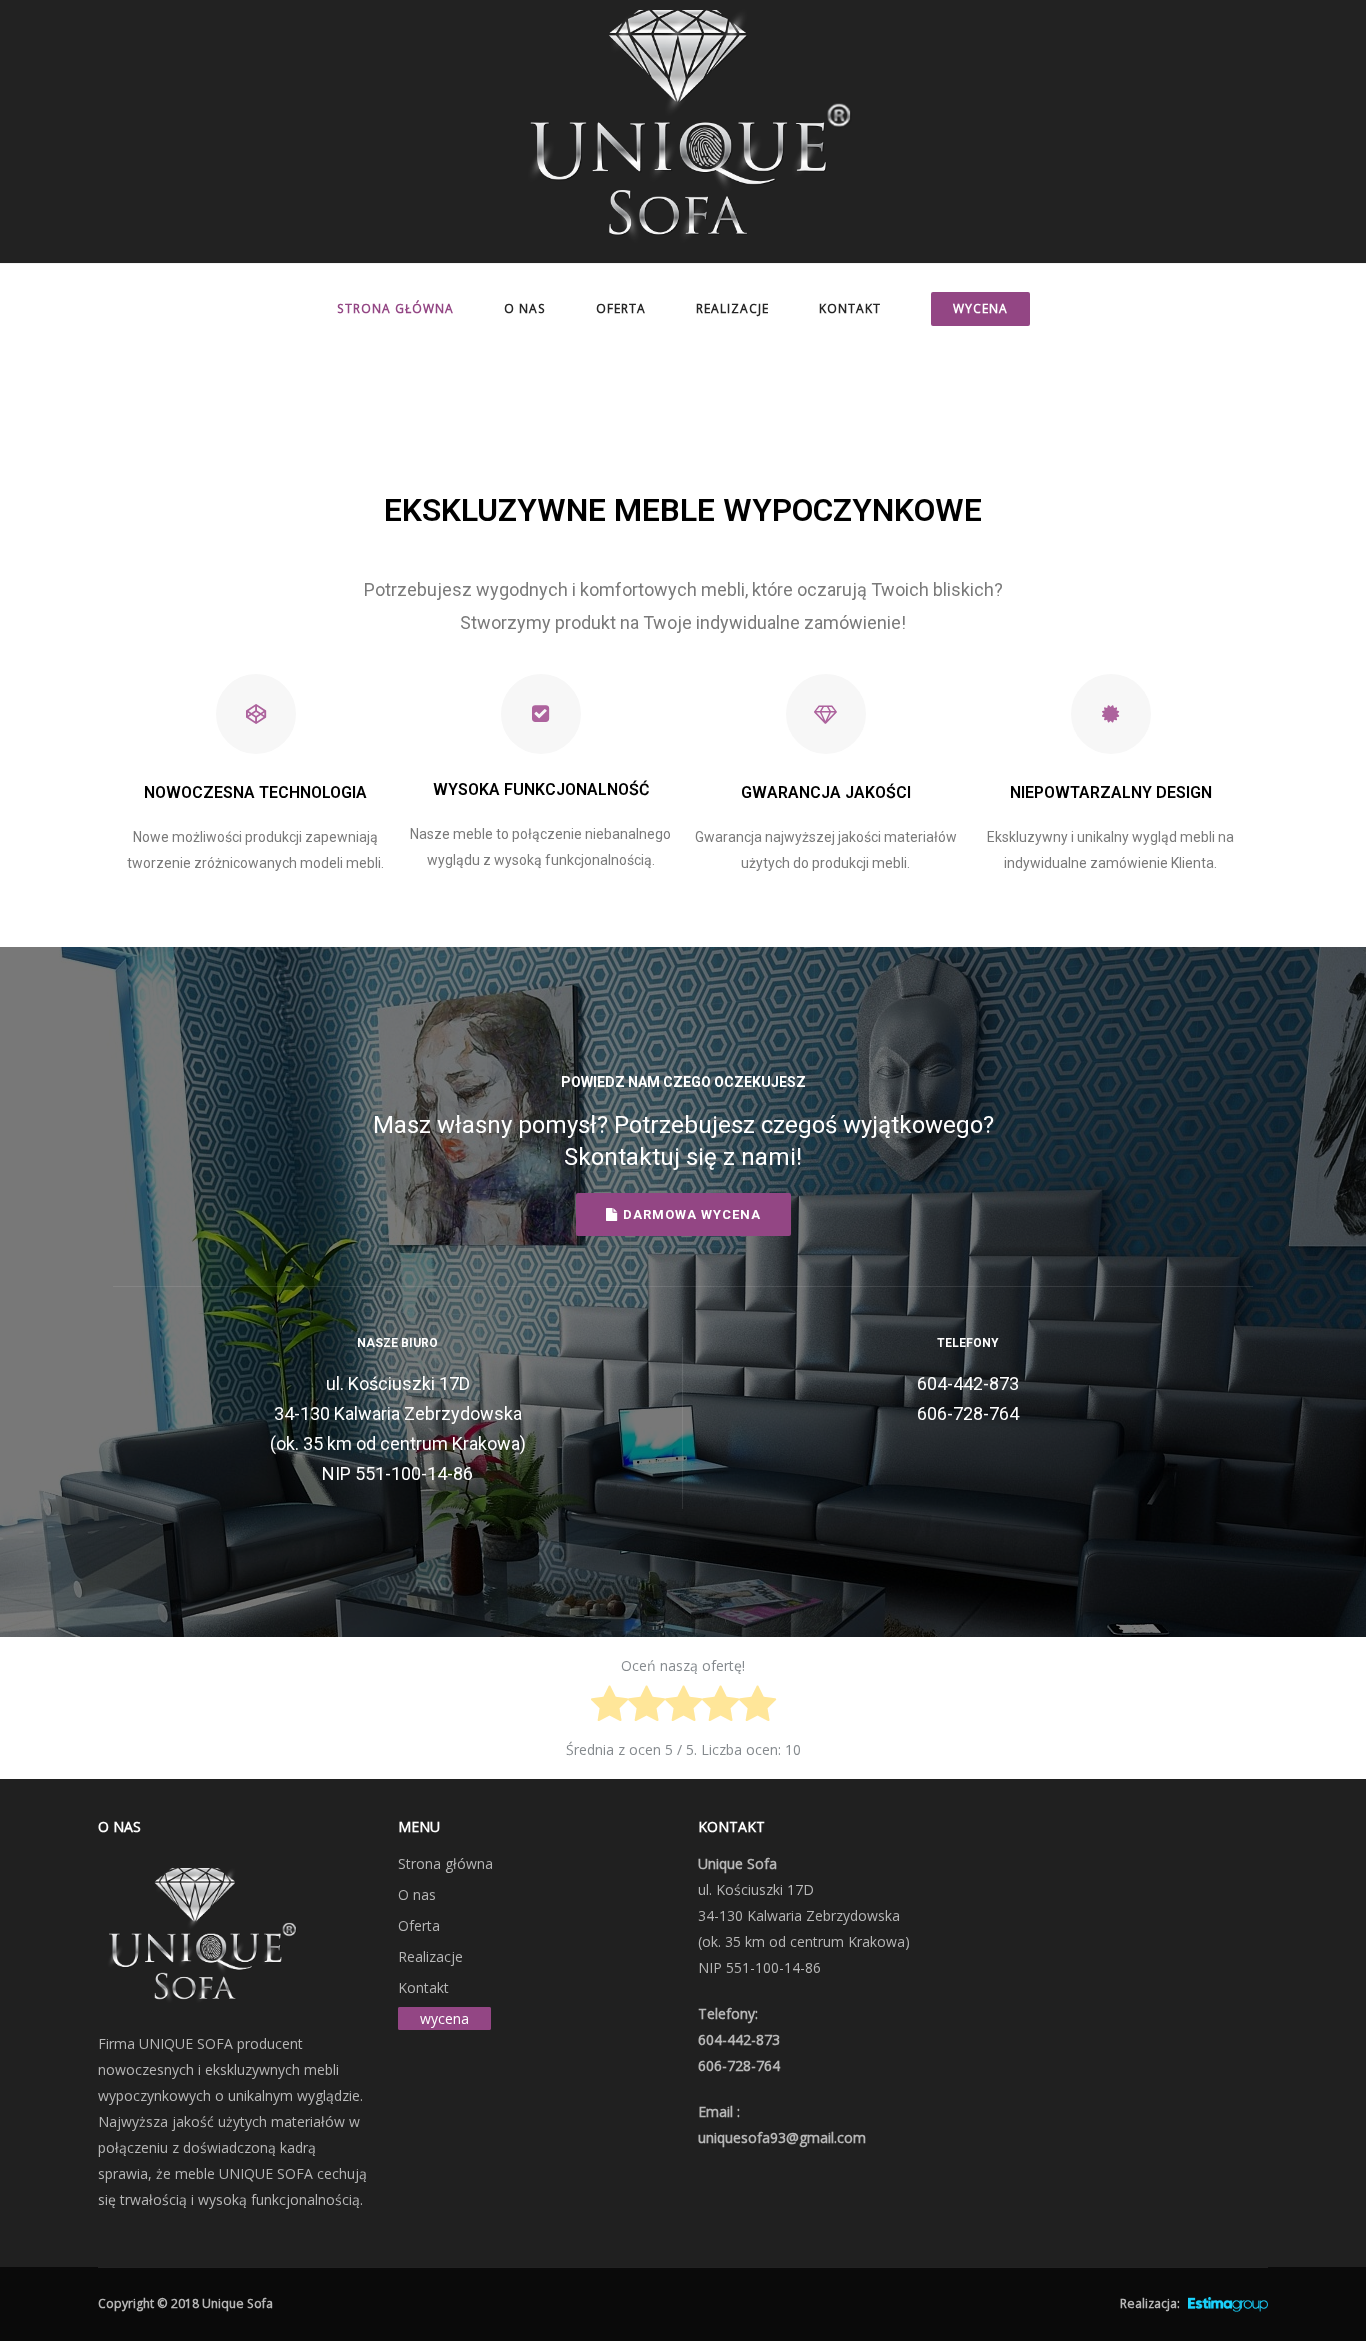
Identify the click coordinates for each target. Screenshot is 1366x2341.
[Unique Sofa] (683, 130)
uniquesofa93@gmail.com (782, 2137)
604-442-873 (968, 1383)
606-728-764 (968, 1413)
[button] (683, 1214)
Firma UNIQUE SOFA (165, 2043)
